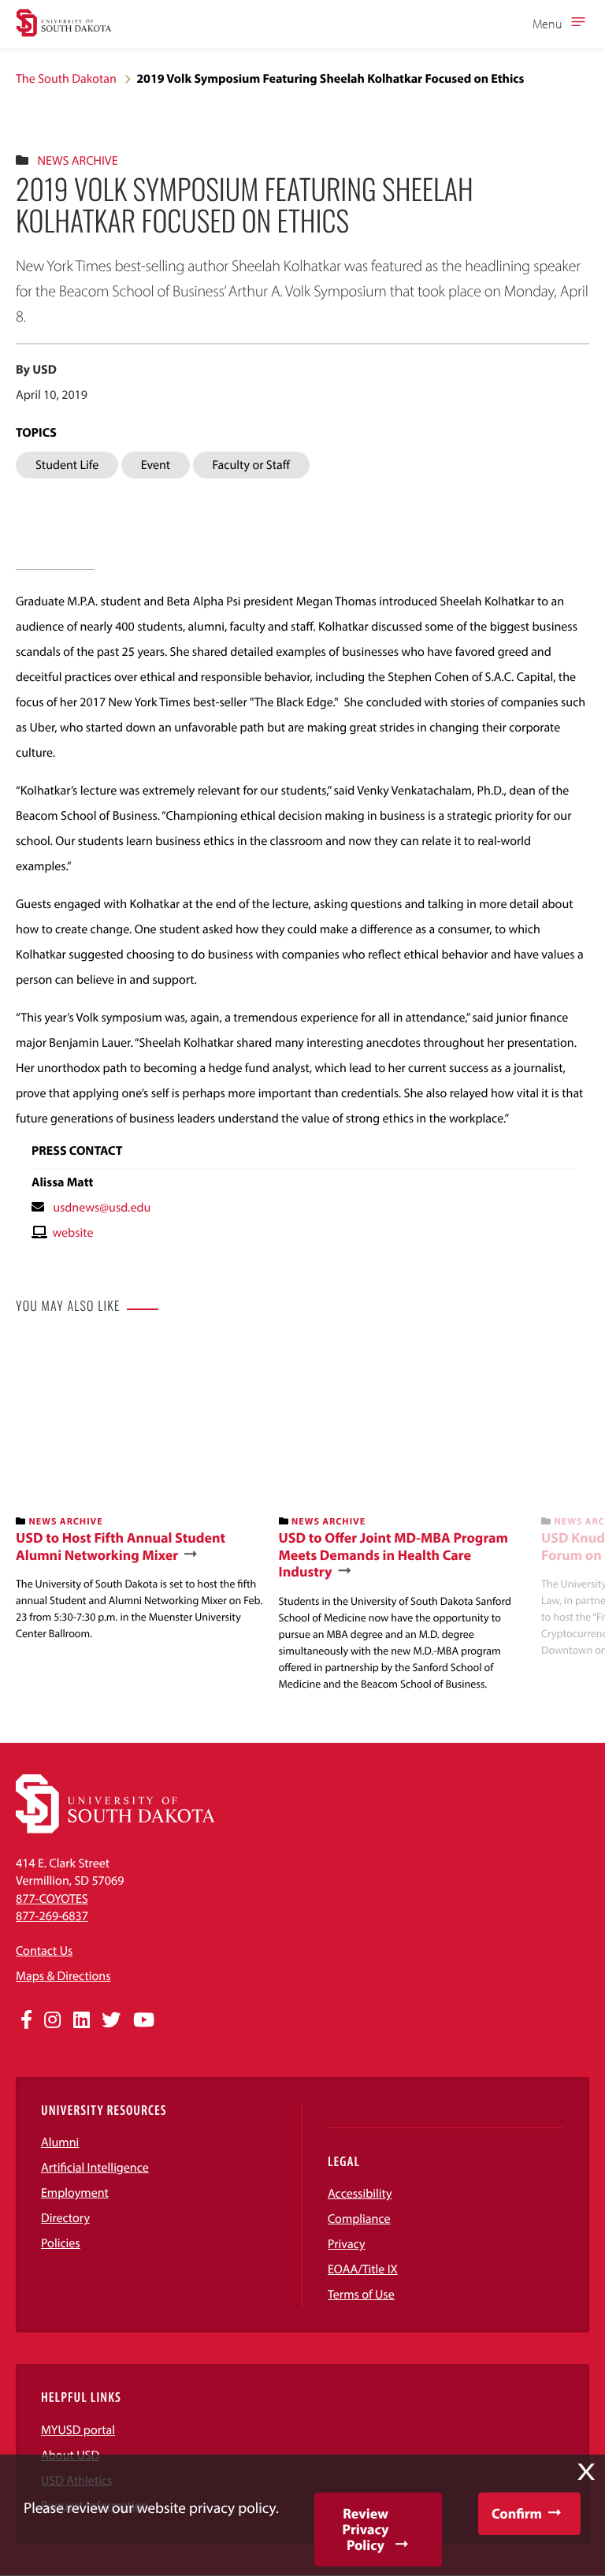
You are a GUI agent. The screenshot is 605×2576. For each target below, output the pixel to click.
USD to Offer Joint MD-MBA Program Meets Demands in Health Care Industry (394, 1555)
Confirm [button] (517, 2513)
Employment (75, 2193)
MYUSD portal (78, 2430)
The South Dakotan (66, 79)
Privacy (347, 2244)
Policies (61, 2243)
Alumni (60, 2142)
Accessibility (360, 2194)
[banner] (141, 1491)
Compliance (359, 2219)
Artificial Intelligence (95, 2168)
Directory (65, 2218)
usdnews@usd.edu (102, 1208)
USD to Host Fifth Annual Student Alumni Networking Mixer (121, 1546)
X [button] (586, 2472)
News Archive (77, 161)
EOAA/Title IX (363, 2269)
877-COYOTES (52, 1899)
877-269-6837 (52, 1916)
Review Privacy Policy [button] (366, 2529)
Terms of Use (361, 2295)
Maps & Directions (63, 1976)
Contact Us (44, 1951)
